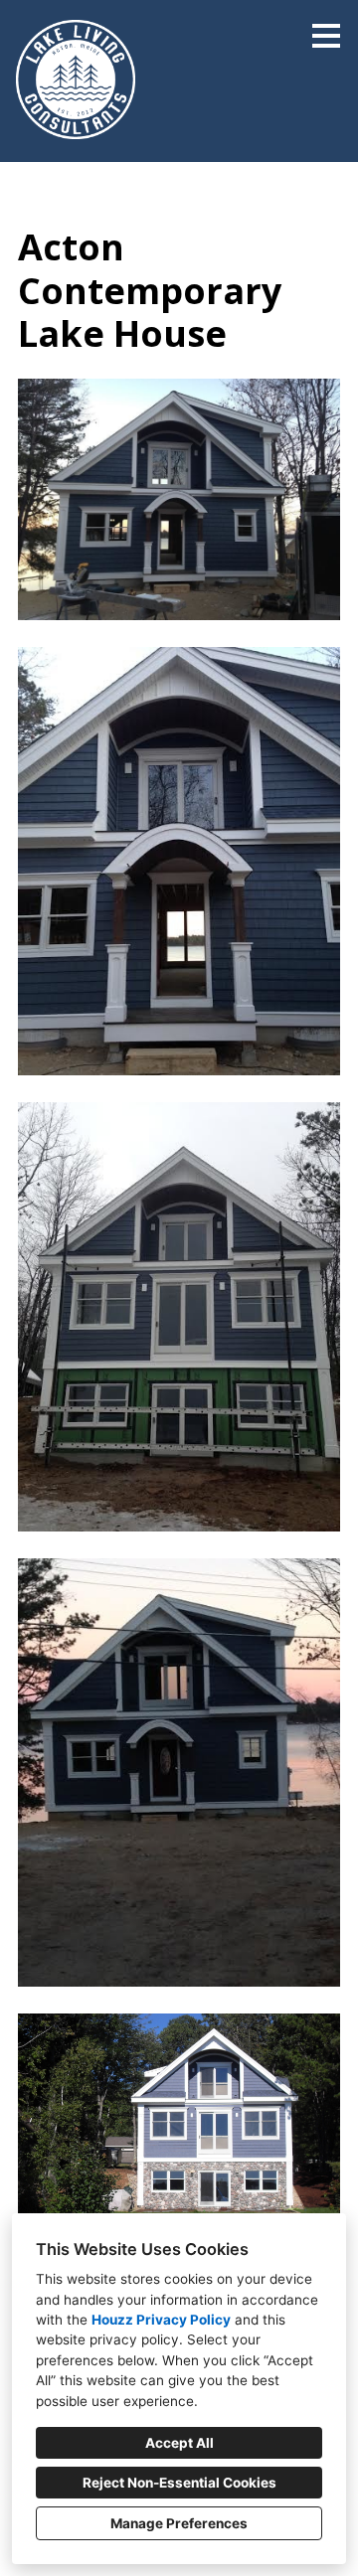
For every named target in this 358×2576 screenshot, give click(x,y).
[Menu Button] (326, 36)
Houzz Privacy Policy (161, 2320)
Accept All (179, 2443)
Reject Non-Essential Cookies (179, 2483)
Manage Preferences (179, 2523)
